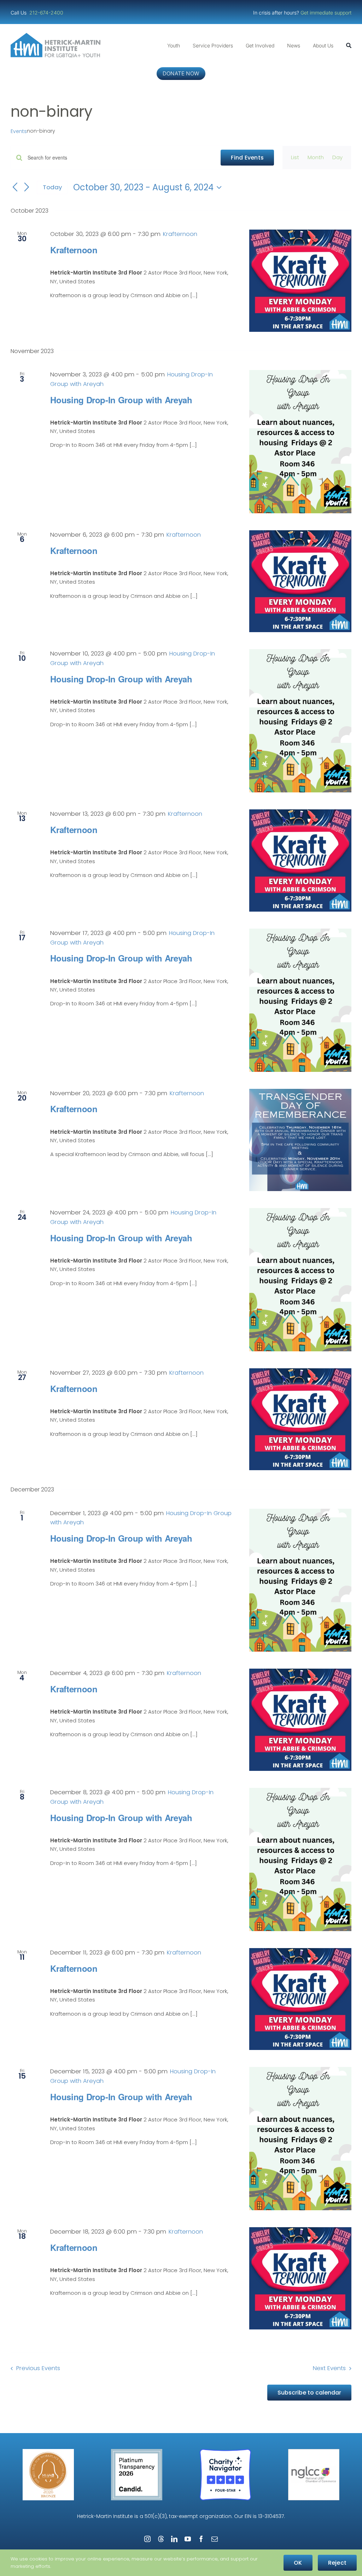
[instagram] (147, 2539)
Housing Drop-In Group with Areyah (121, 400)
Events (19, 131)
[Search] (349, 46)
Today (52, 187)
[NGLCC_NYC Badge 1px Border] (314, 2452)
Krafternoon (74, 250)
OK (298, 2563)
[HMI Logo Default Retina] (57, 36)
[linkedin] (174, 2539)
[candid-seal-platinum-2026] (137, 2452)
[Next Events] (27, 188)
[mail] (215, 2539)
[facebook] (201, 2539)
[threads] (161, 2539)
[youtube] (188, 2539)
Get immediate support (326, 13)
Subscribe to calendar (309, 2393)
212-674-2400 (47, 13)
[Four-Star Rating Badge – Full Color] (225, 2452)
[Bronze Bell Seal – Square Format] (48, 2452)
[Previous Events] (15, 188)
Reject (337, 2563)
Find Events (247, 158)
